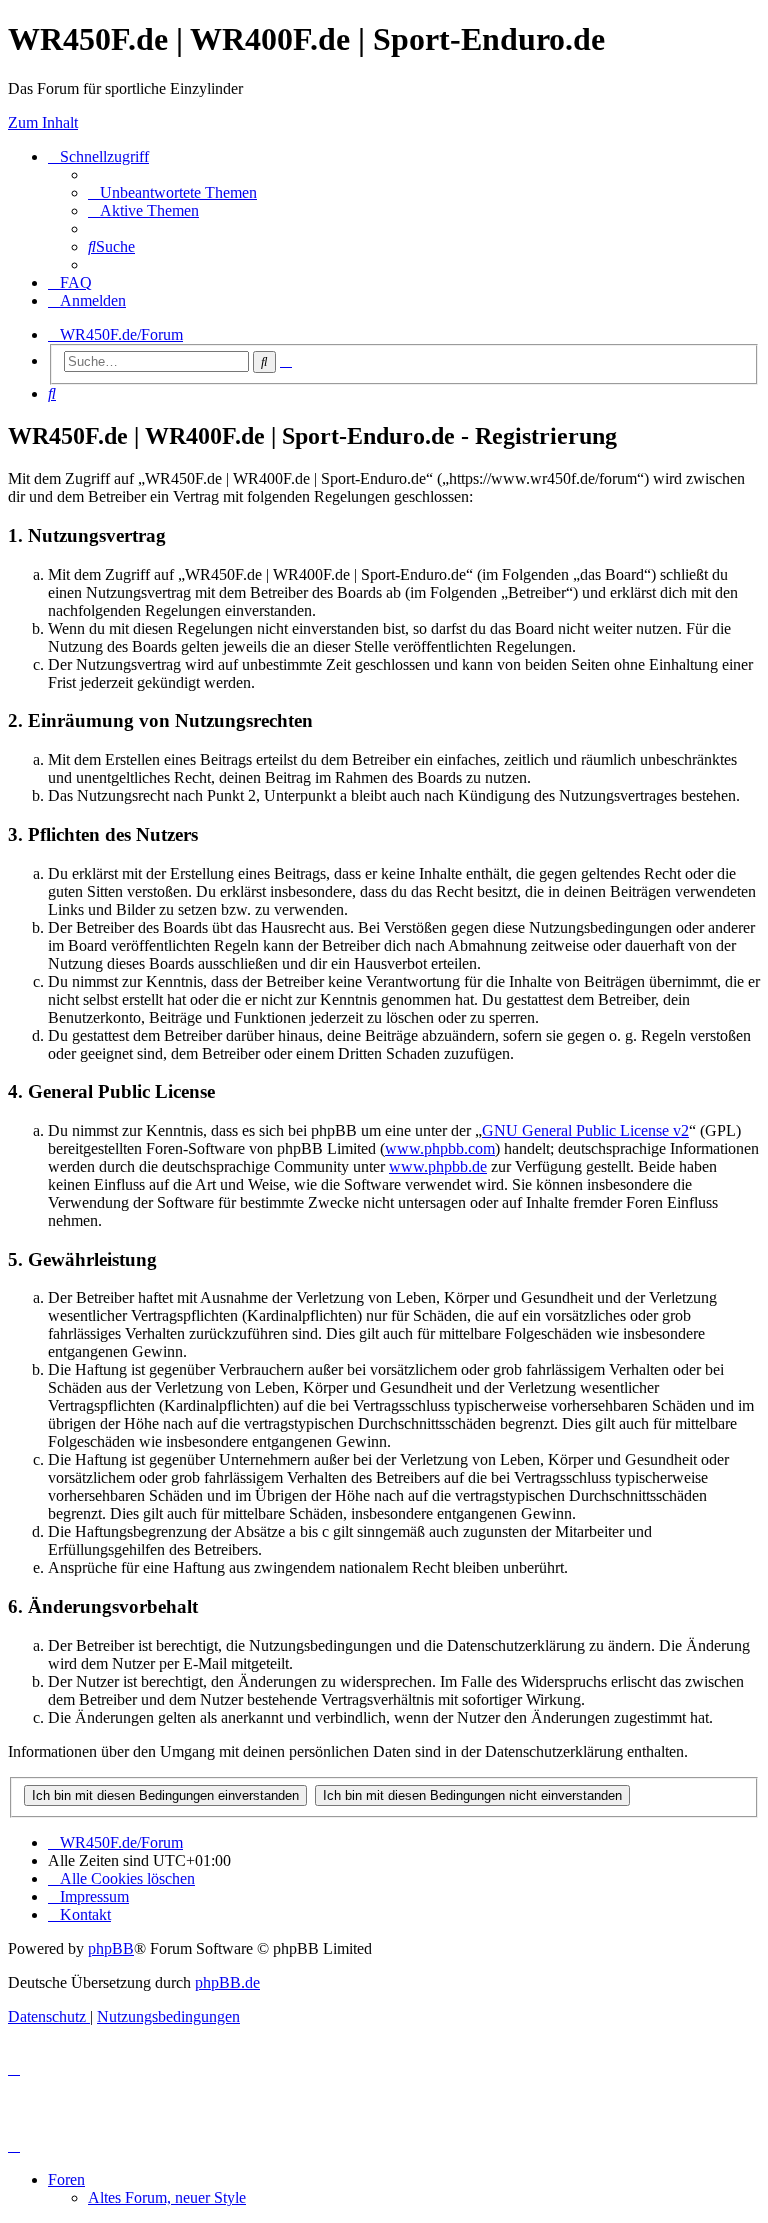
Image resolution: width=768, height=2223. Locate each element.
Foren (66, 2179)
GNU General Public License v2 (585, 1130)
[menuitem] (172, 192)
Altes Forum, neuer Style (167, 2197)
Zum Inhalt (43, 122)
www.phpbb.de (438, 1166)
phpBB (111, 1948)
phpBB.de (227, 1982)
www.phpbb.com (440, 1148)
